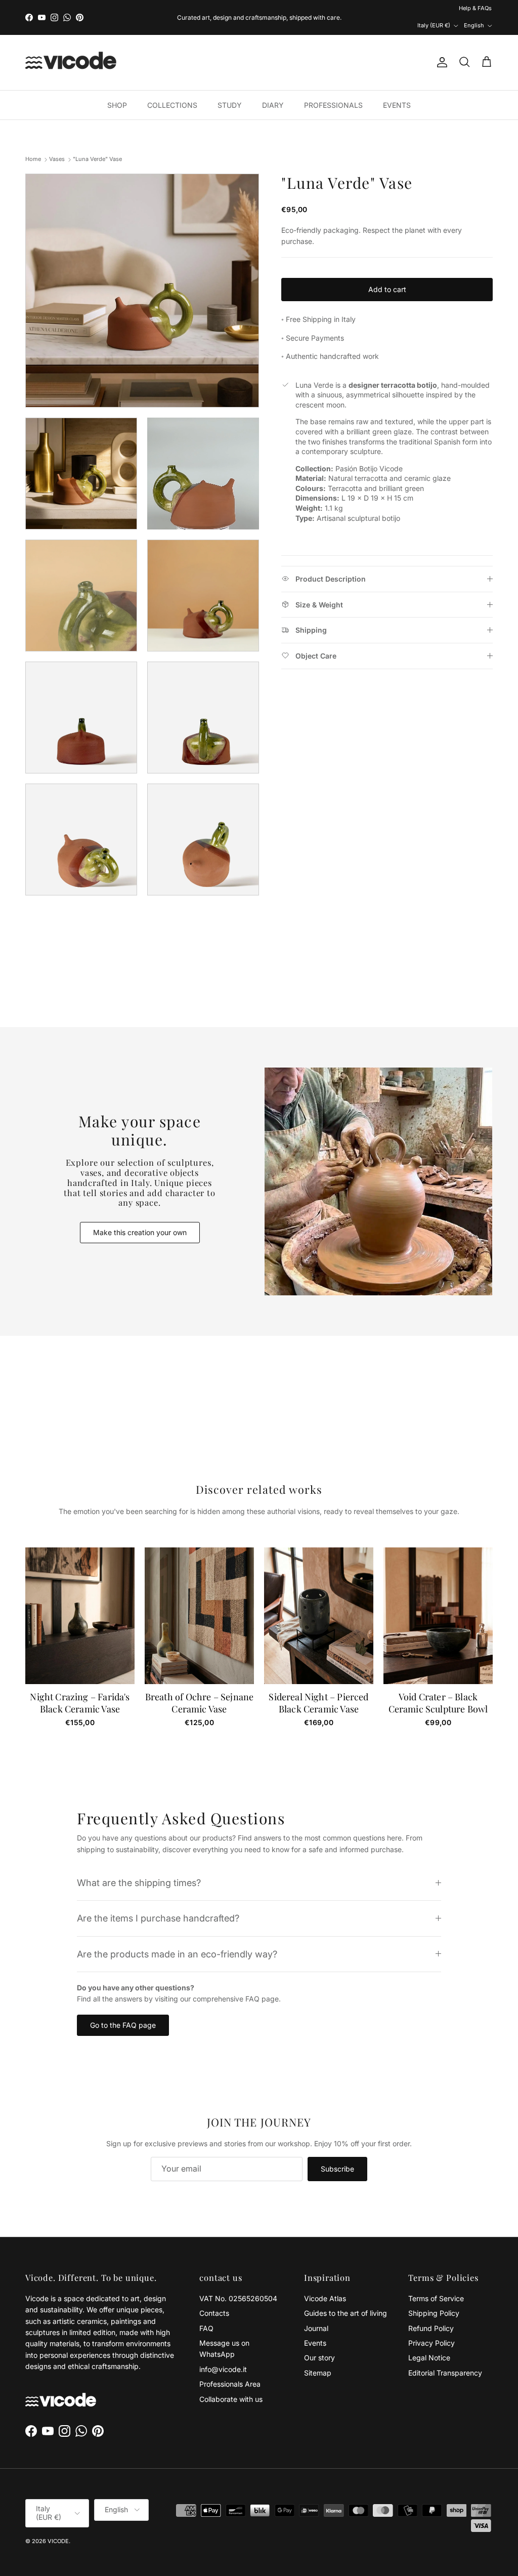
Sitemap (318, 2356)
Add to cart (387, 273)
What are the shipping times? (139, 1866)
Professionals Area (230, 2367)
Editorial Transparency (445, 2356)
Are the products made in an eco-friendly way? (177, 1937)
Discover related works (259, 1473)
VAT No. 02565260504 (238, 2282)
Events (315, 2326)
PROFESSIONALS (333, 88)
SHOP (117, 88)
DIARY (273, 88)
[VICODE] (71, 46)
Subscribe (337, 2152)
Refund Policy (431, 2312)
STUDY (230, 88)
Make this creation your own (140, 1216)
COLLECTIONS (172, 88)
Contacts (214, 2296)
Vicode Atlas (325, 2282)
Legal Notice (429, 2341)
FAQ (206, 2312)
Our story (319, 2341)
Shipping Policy (434, 2296)
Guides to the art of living (346, 2296)
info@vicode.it (223, 2353)
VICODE (58, 2524)
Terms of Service (436, 2282)
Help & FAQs (393, 9)
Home (33, 143)
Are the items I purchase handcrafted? (158, 1901)
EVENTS (397, 88)
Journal (316, 2312)
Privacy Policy (431, 2326)
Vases (57, 143)
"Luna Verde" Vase (97, 143)
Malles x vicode (293, 9)
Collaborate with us (231, 2382)
